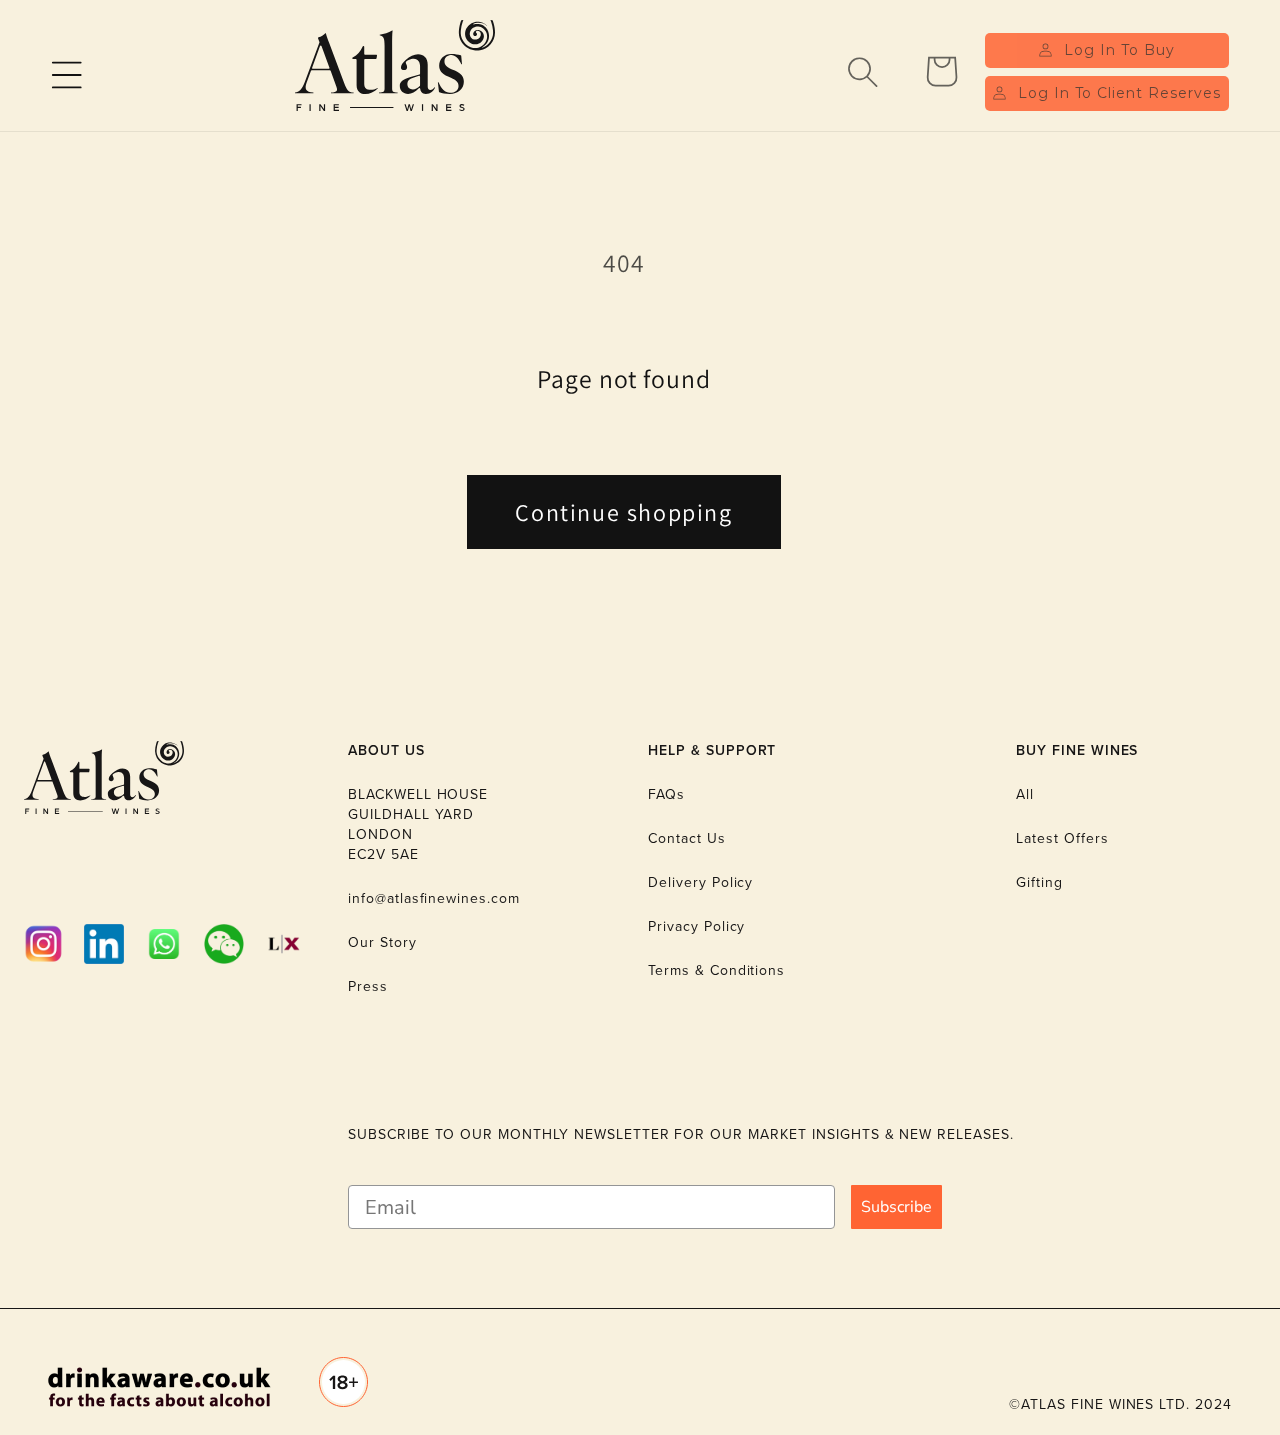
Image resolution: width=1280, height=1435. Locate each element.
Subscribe (896, 1207)
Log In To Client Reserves (1119, 93)
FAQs (666, 794)
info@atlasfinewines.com (434, 898)
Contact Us (687, 838)
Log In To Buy (1119, 50)
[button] (67, 75)
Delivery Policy (700, 882)
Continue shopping (623, 512)
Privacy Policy (696, 926)
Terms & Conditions (716, 970)
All (1025, 794)
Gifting (1039, 882)
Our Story (382, 942)
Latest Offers (1062, 838)
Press (368, 986)
